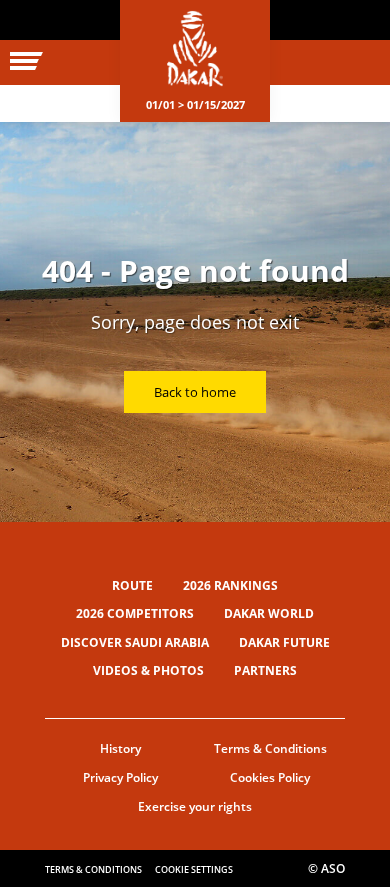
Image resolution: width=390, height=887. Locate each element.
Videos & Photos (148, 670)
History (120, 748)
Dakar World (269, 613)
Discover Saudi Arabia (135, 642)
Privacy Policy (120, 777)
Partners (265, 670)
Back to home (195, 392)
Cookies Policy (270, 777)
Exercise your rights (195, 806)
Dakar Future (284, 642)
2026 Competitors (135, 613)
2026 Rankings (230, 585)
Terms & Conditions (270, 748)
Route (132, 585)
